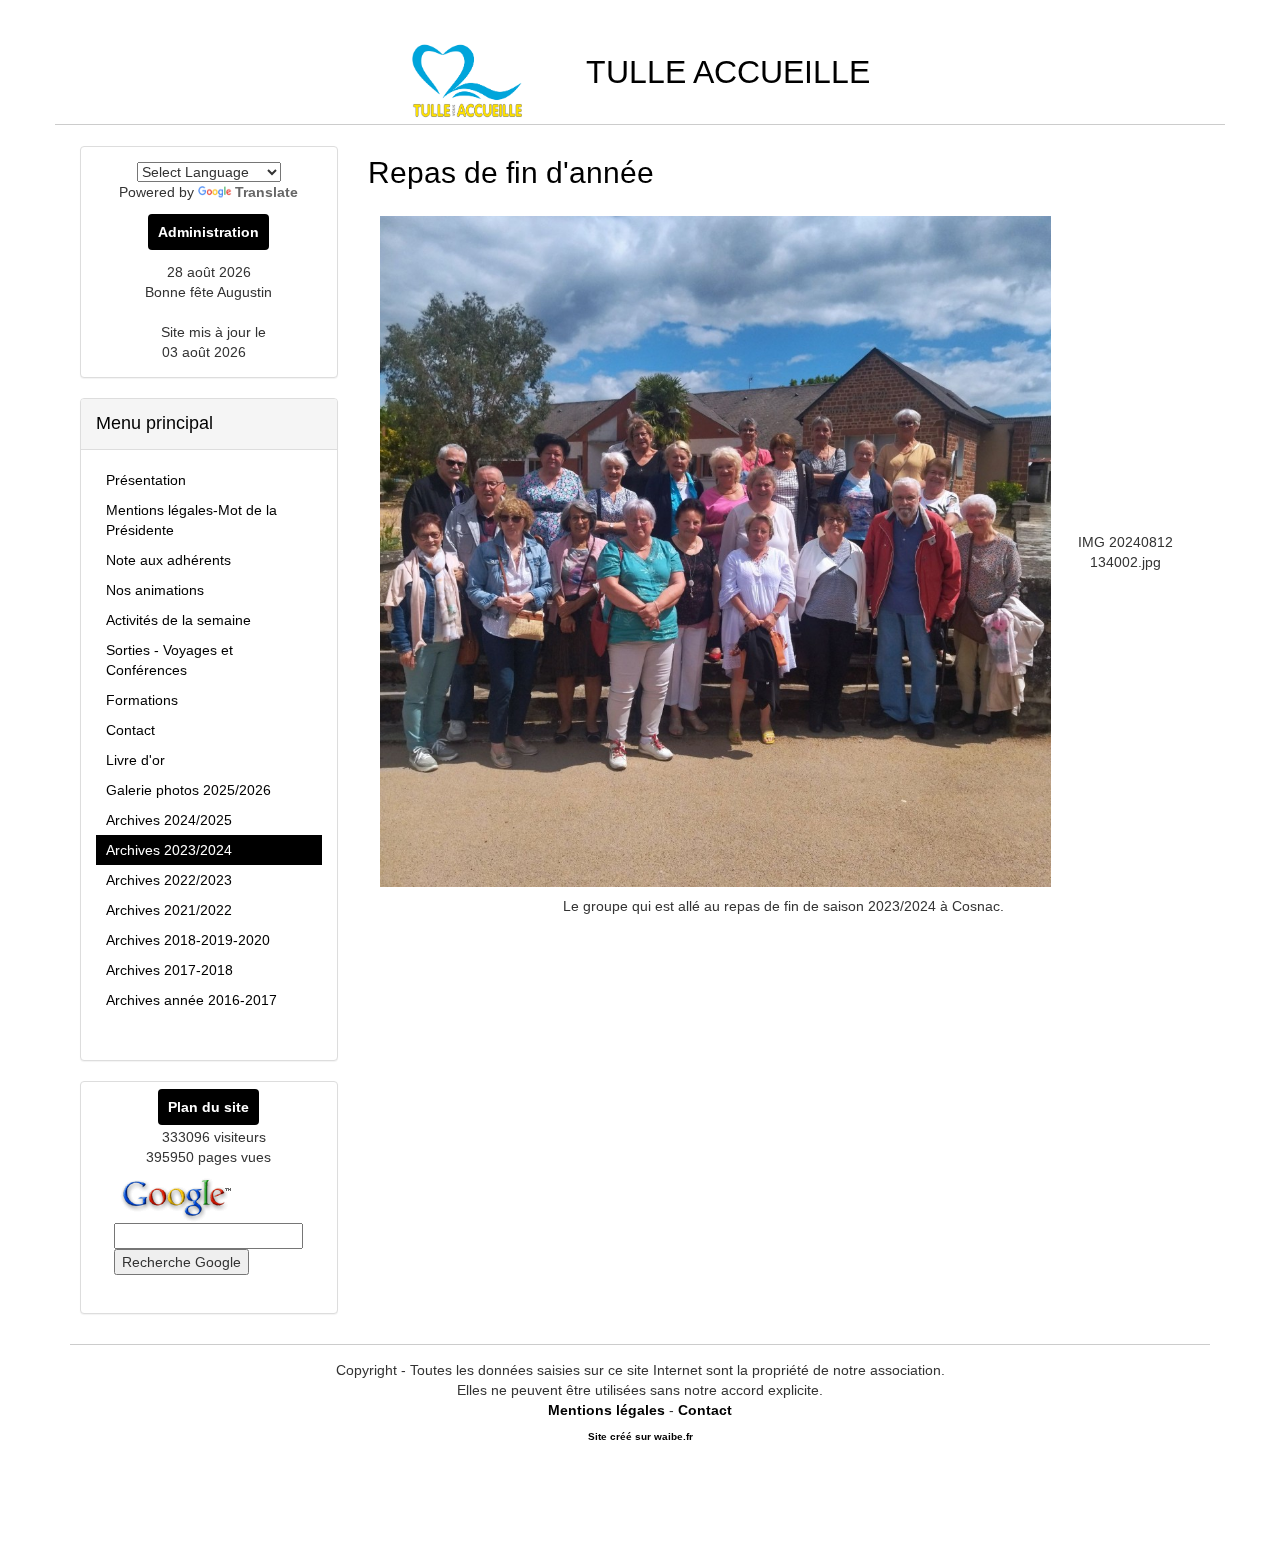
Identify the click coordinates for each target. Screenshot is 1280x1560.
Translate (266, 192)
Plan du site (208, 1107)
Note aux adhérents (168, 560)
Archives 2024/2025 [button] (169, 820)
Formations (142, 700)
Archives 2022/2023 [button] (169, 880)
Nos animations (155, 590)
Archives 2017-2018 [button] (169, 970)
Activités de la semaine (178, 620)
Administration (208, 232)
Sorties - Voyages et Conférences (169, 660)
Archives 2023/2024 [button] (169, 850)
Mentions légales (606, 1410)
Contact (130, 730)
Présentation (146, 480)
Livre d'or (135, 760)
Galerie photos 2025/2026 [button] (188, 790)
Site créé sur (640, 1436)
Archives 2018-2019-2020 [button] (188, 940)
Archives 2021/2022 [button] (169, 910)
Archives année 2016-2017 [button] (191, 1000)
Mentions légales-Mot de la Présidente (191, 520)
